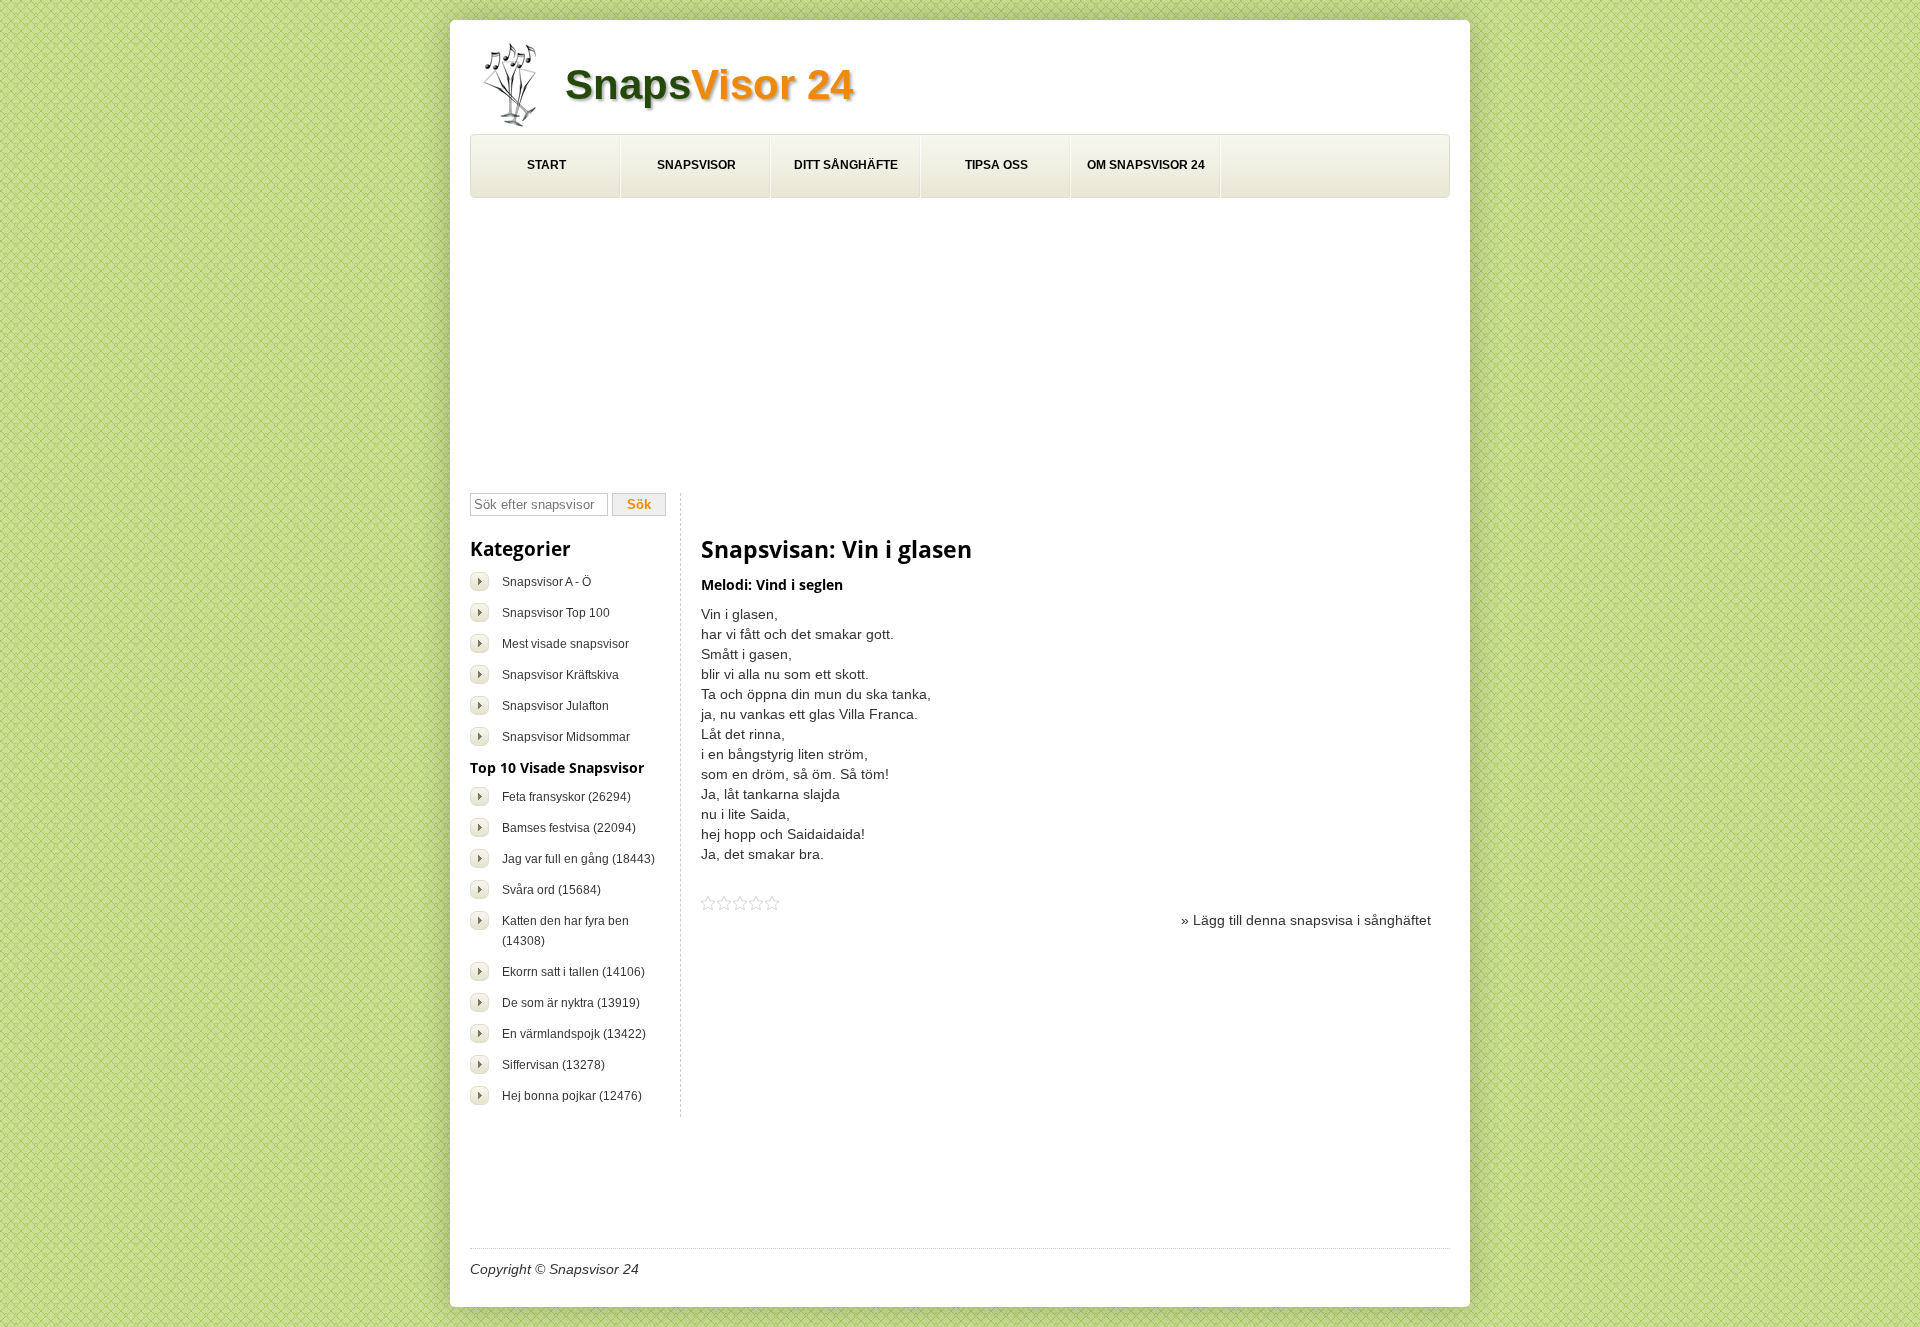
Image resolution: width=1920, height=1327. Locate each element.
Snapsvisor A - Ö (546, 582)
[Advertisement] (960, 348)
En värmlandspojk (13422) (574, 1034)
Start (546, 165)
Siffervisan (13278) (553, 1065)
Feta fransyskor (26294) (566, 797)
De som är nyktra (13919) (571, 1003)
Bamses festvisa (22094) (569, 828)
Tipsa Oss (996, 165)
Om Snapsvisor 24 (1146, 165)
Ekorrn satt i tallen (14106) (573, 972)
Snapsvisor (696, 165)
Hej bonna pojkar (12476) (572, 1096)
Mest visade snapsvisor (565, 644)
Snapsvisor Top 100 (556, 613)
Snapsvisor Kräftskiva (560, 675)
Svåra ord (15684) (551, 890)
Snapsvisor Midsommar (566, 737)
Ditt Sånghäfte (846, 165)
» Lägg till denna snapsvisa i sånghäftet (1306, 920)
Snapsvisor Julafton (555, 706)
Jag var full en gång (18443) (578, 859)
